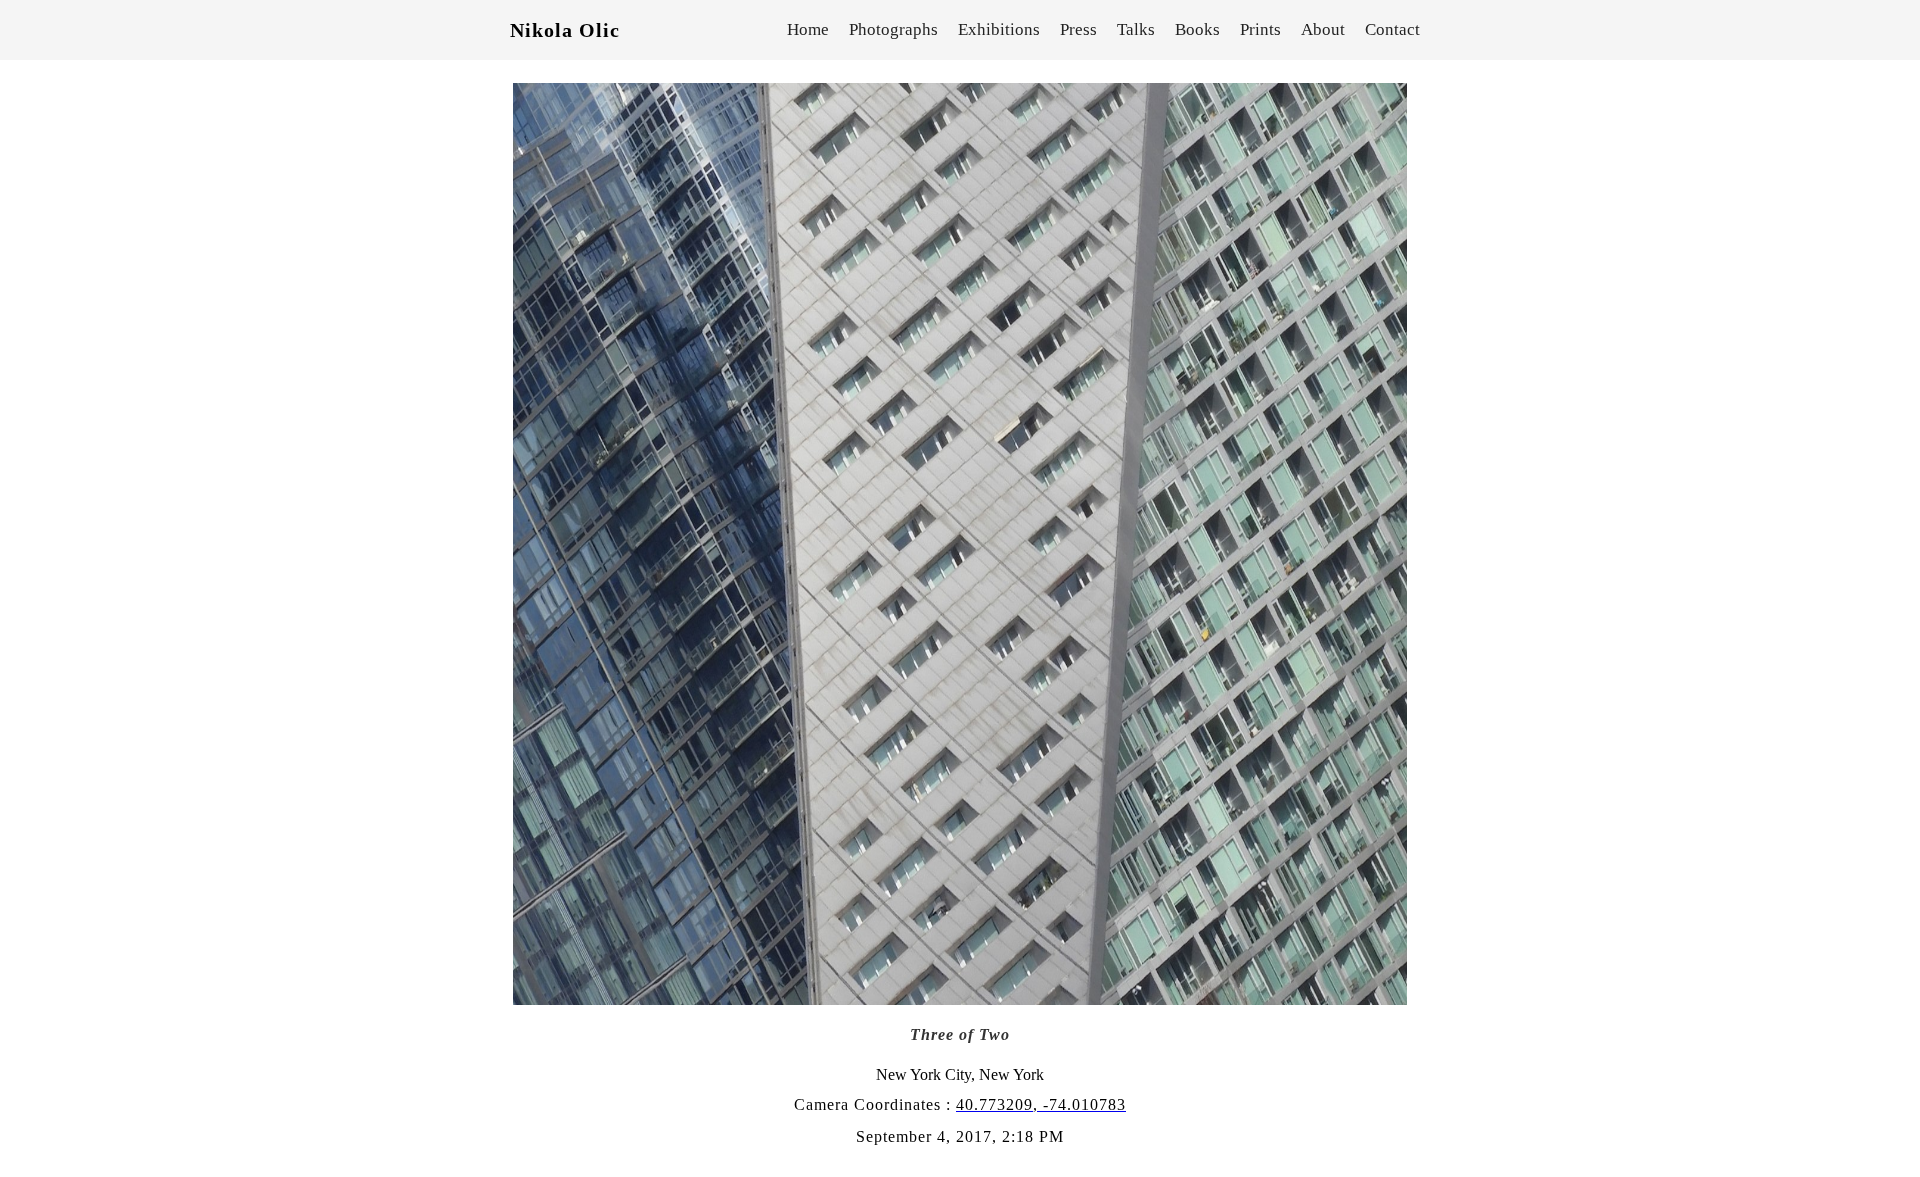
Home (808, 29)
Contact (1392, 29)
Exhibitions (999, 29)
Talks (1136, 29)
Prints (1260, 29)
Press (1078, 29)
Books (1197, 29)
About (1323, 29)
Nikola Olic (565, 30)
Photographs (893, 29)
